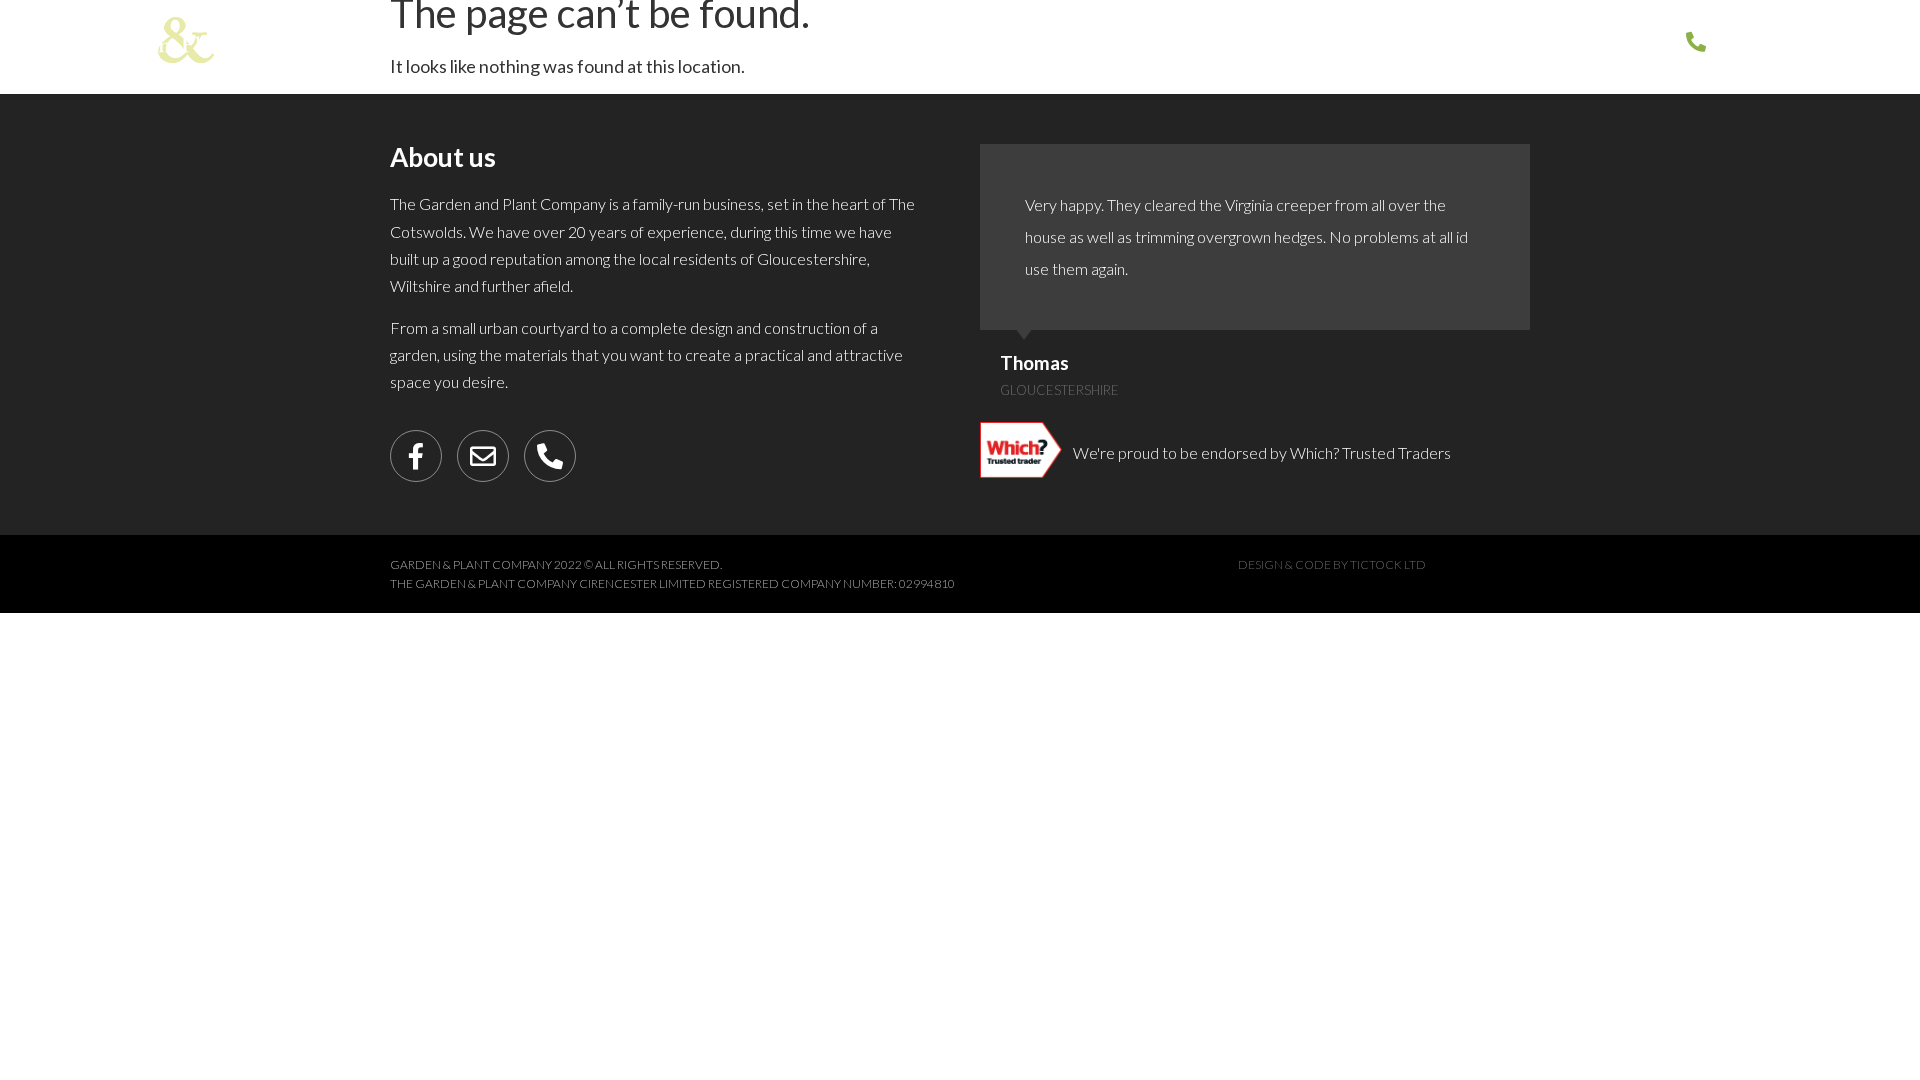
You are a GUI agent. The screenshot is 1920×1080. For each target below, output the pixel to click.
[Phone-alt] (550, 456)
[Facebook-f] (416, 456)
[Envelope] (483, 456)
